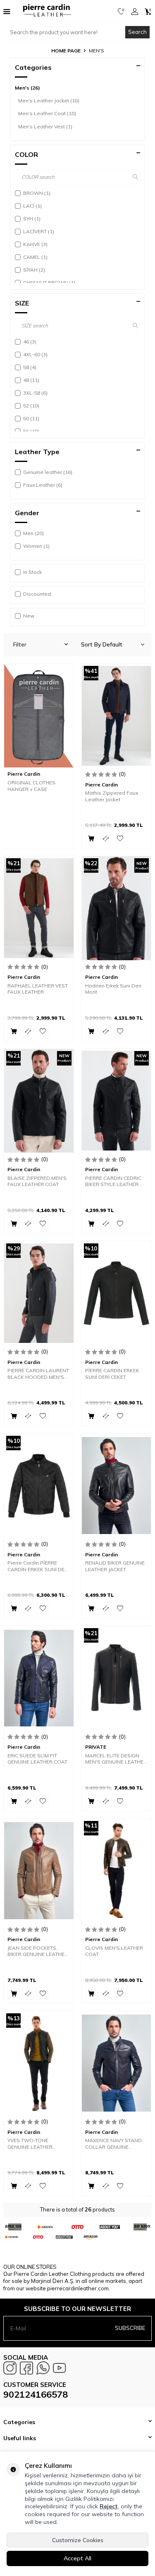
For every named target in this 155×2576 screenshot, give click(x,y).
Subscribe (130, 2328)
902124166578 (36, 2394)
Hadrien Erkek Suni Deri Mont (113, 989)
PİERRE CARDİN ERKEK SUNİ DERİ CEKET (112, 1374)
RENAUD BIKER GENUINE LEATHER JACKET (115, 1566)
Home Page (66, 51)
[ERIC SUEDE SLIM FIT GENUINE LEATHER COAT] (39, 1678)
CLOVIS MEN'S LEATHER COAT (114, 1951)
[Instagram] (10, 2368)
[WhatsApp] (43, 2368)
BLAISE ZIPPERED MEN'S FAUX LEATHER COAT (37, 1181)
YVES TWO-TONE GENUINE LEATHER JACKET (30, 2144)
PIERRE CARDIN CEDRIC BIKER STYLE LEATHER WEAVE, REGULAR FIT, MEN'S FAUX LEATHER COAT (113, 1181)
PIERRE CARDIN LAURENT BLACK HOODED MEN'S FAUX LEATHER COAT (38, 1374)
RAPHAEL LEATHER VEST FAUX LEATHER (38, 989)
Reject (109, 2506)
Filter (20, 644)
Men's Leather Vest (45, 127)
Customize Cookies (78, 2540)
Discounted (37, 594)
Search (137, 32)
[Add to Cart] (91, 838)
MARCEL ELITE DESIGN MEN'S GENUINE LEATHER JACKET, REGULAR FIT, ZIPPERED (116, 1759)
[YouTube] (60, 2368)
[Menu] (7, 11)
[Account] (135, 12)
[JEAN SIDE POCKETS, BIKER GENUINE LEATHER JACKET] (39, 1871)
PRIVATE (96, 1747)
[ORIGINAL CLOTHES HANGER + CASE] (39, 716)
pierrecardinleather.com (78, 2288)
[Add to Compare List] (106, 838)
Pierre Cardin (24, 774)
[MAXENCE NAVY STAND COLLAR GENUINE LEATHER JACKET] (117, 2063)
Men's (27, 88)
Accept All (77, 2558)
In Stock (32, 572)
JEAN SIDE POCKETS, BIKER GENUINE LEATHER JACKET (38, 1951)
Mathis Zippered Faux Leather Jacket (112, 796)
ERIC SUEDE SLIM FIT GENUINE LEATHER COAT (37, 1759)
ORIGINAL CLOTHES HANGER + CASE (31, 786)
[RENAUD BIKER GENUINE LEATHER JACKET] (117, 1486)
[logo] (44, 12)
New (29, 616)
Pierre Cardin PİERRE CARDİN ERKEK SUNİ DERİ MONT (38, 1566)
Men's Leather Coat (47, 113)
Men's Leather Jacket (49, 101)
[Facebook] (26, 2368)
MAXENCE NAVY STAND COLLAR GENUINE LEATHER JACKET (113, 2144)
